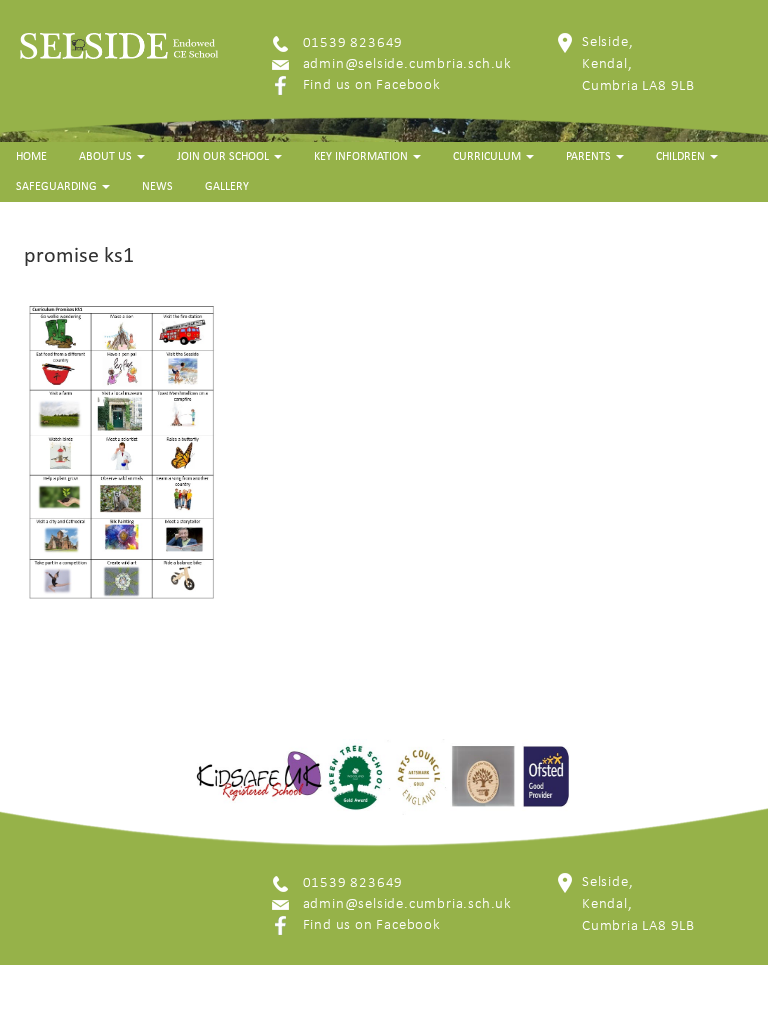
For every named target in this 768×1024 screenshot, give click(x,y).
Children (682, 157)
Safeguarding (58, 187)
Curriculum (488, 157)
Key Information (362, 157)
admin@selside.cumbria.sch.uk (407, 64)
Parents (590, 157)
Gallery (227, 187)
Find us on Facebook (372, 85)
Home (31, 157)
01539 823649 (353, 43)
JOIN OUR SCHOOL (224, 157)
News (157, 187)
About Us (107, 157)
